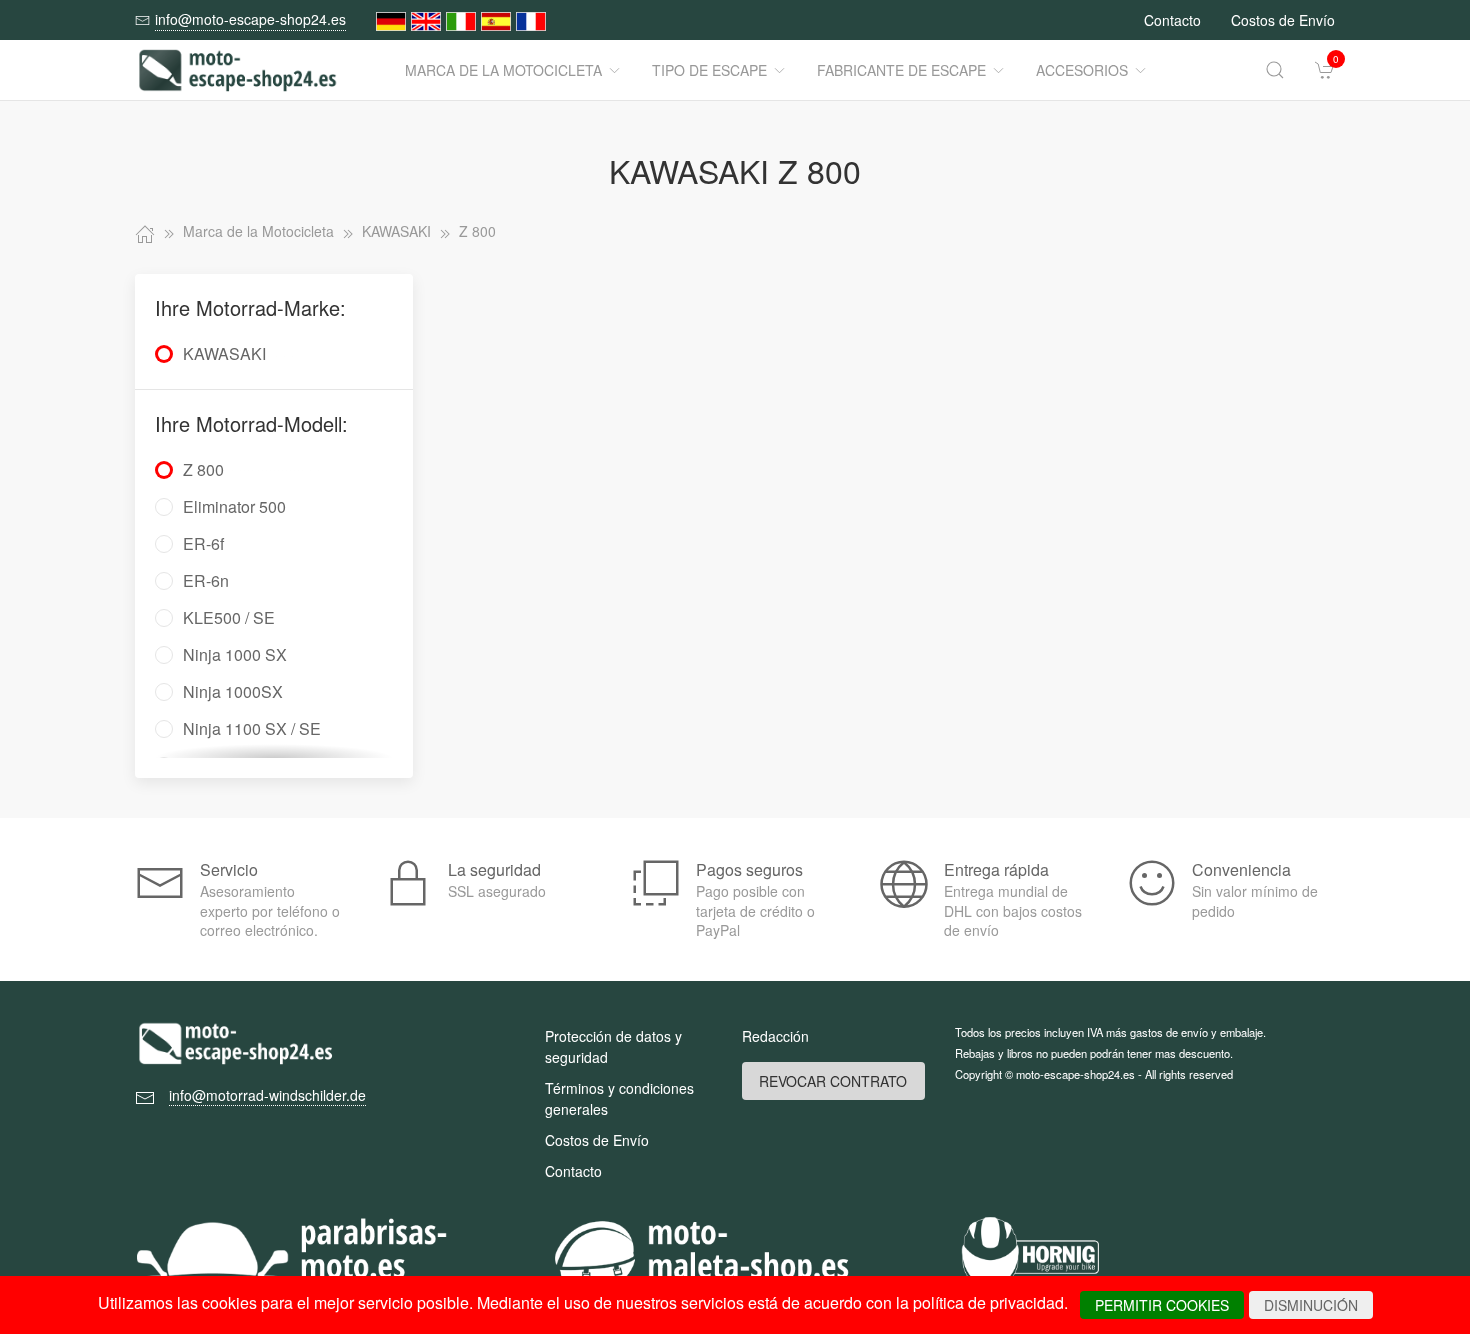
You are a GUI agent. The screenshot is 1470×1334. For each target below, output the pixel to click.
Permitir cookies (1162, 1305)
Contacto (1172, 20)
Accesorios (1082, 70)
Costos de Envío (1283, 20)
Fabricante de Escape (901, 70)
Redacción (775, 1036)
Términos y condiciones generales (619, 1098)
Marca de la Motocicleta (503, 70)
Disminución (1311, 1305)
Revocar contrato (833, 1081)
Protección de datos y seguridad (613, 1046)
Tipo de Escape (709, 70)
